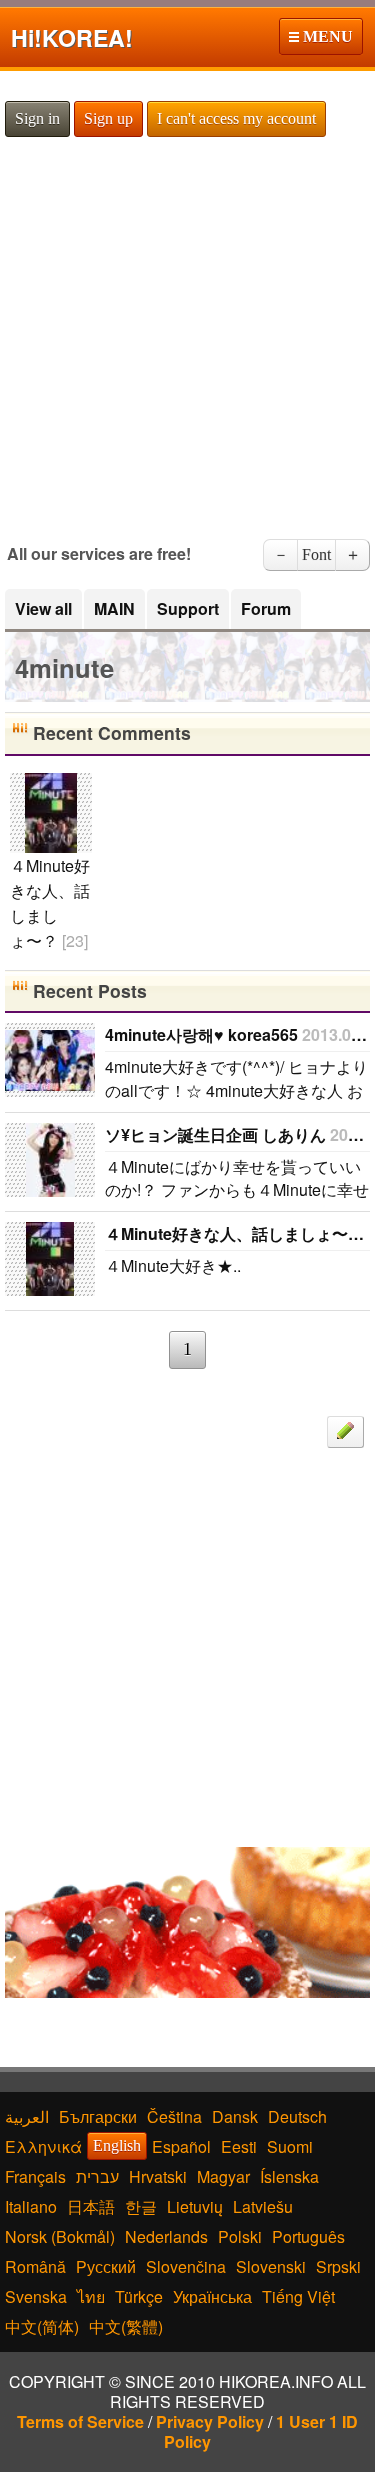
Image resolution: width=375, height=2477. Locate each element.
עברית (97, 2176)
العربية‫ (27, 2116)
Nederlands (166, 2236)
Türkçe (139, 2296)
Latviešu (263, 2206)
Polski (240, 2236)
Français (35, 2176)
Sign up (108, 118)
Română (35, 2266)
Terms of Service (80, 2421)
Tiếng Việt (298, 2296)
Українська (212, 2296)
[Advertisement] (187, 336)
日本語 (91, 2206)
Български (98, 2116)
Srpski (338, 2266)
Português (308, 2236)
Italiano (31, 2206)
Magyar (223, 2176)
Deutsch (297, 2116)
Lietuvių (195, 2206)
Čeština (174, 2116)
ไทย (91, 2296)
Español (181, 2146)
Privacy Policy (210, 2421)
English (117, 2145)
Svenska (36, 2296)
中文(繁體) (126, 2326)
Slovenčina (186, 2266)
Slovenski (271, 2266)
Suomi (290, 2146)
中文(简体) (42, 2326)
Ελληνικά (43, 2146)
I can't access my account (236, 118)
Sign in (37, 118)
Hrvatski (158, 2176)
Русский (106, 2266)
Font (316, 554)
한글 (141, 2206)
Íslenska (289, 2176)
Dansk (235, 2116)
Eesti (239, 2146)
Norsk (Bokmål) (60, 2236)
